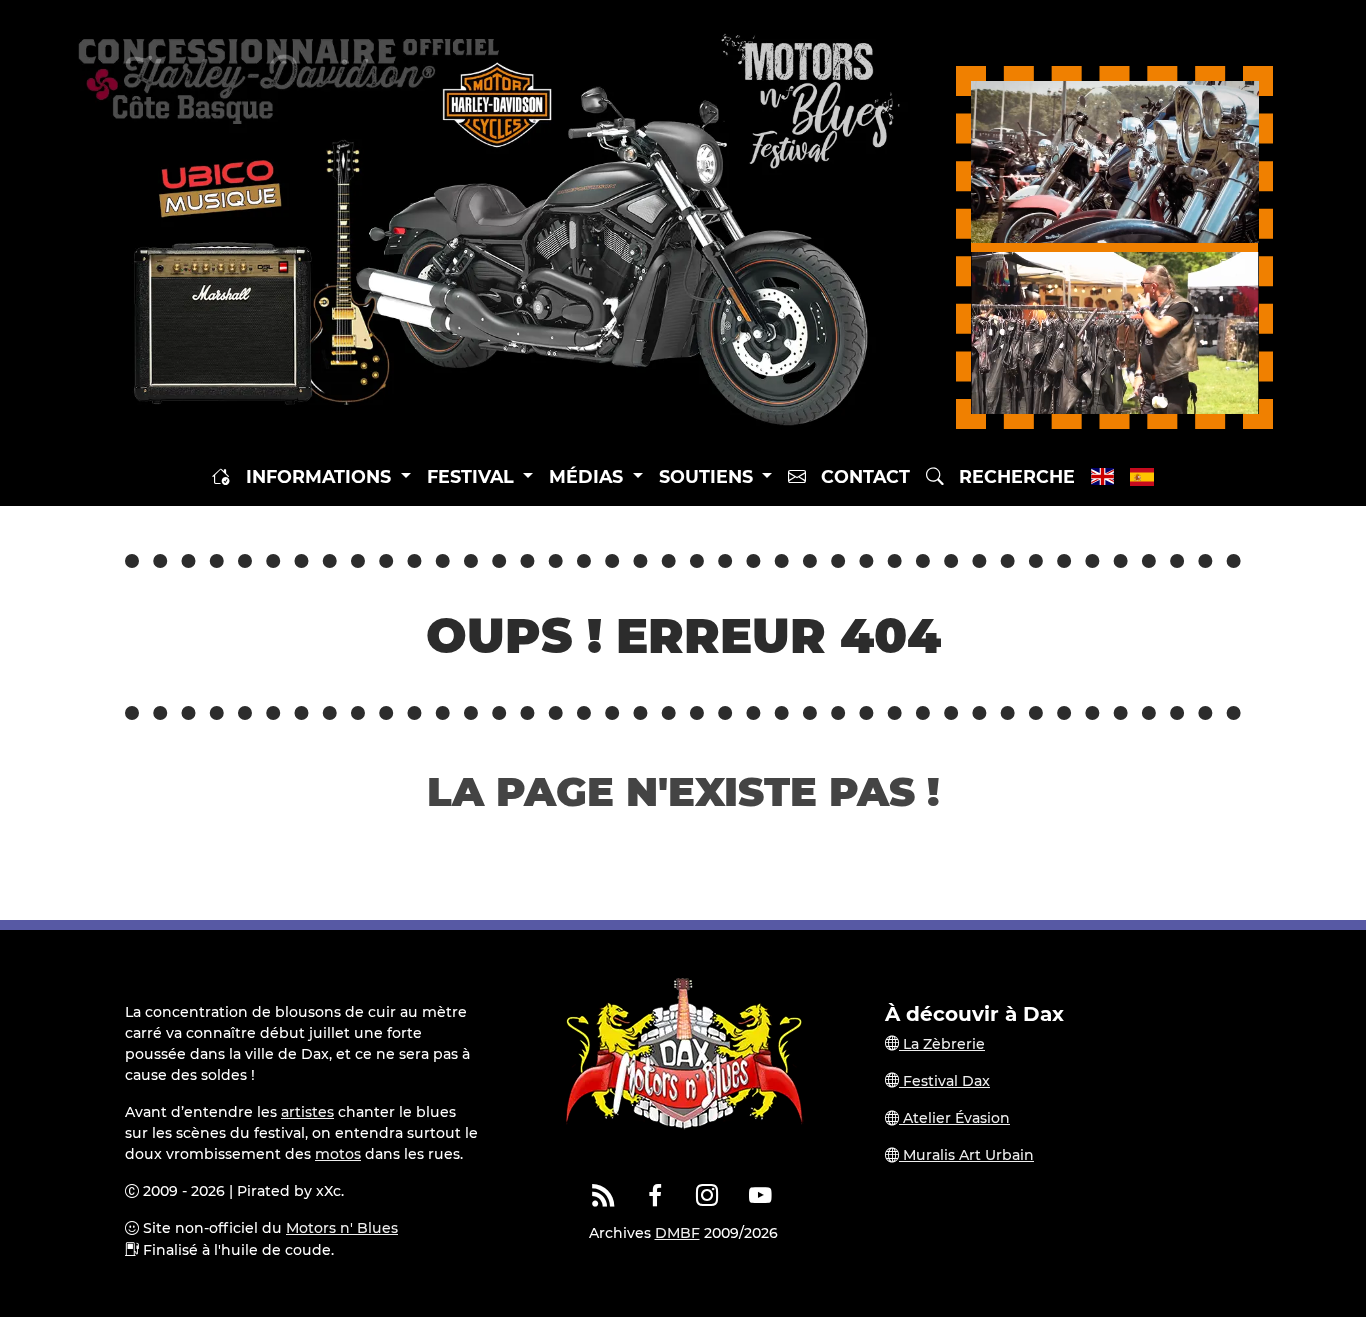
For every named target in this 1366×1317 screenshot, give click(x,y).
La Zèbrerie (942, 1044)
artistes (307, 1112)
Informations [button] (321, 476)
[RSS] (603, 1195)
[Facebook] (656, 1195)
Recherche (1009, 476)
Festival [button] (473, 476)
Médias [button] (588, 476)
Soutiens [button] (708, 476)
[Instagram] (708, 1195)
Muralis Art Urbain (966, 1155)
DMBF (677, 1233)
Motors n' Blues (342, 1228)
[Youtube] (760, 1195)
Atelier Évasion (954, 1118)
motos (338, 1154)
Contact (858, 476)
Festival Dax (944, 1081)
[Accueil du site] (221, 477)
